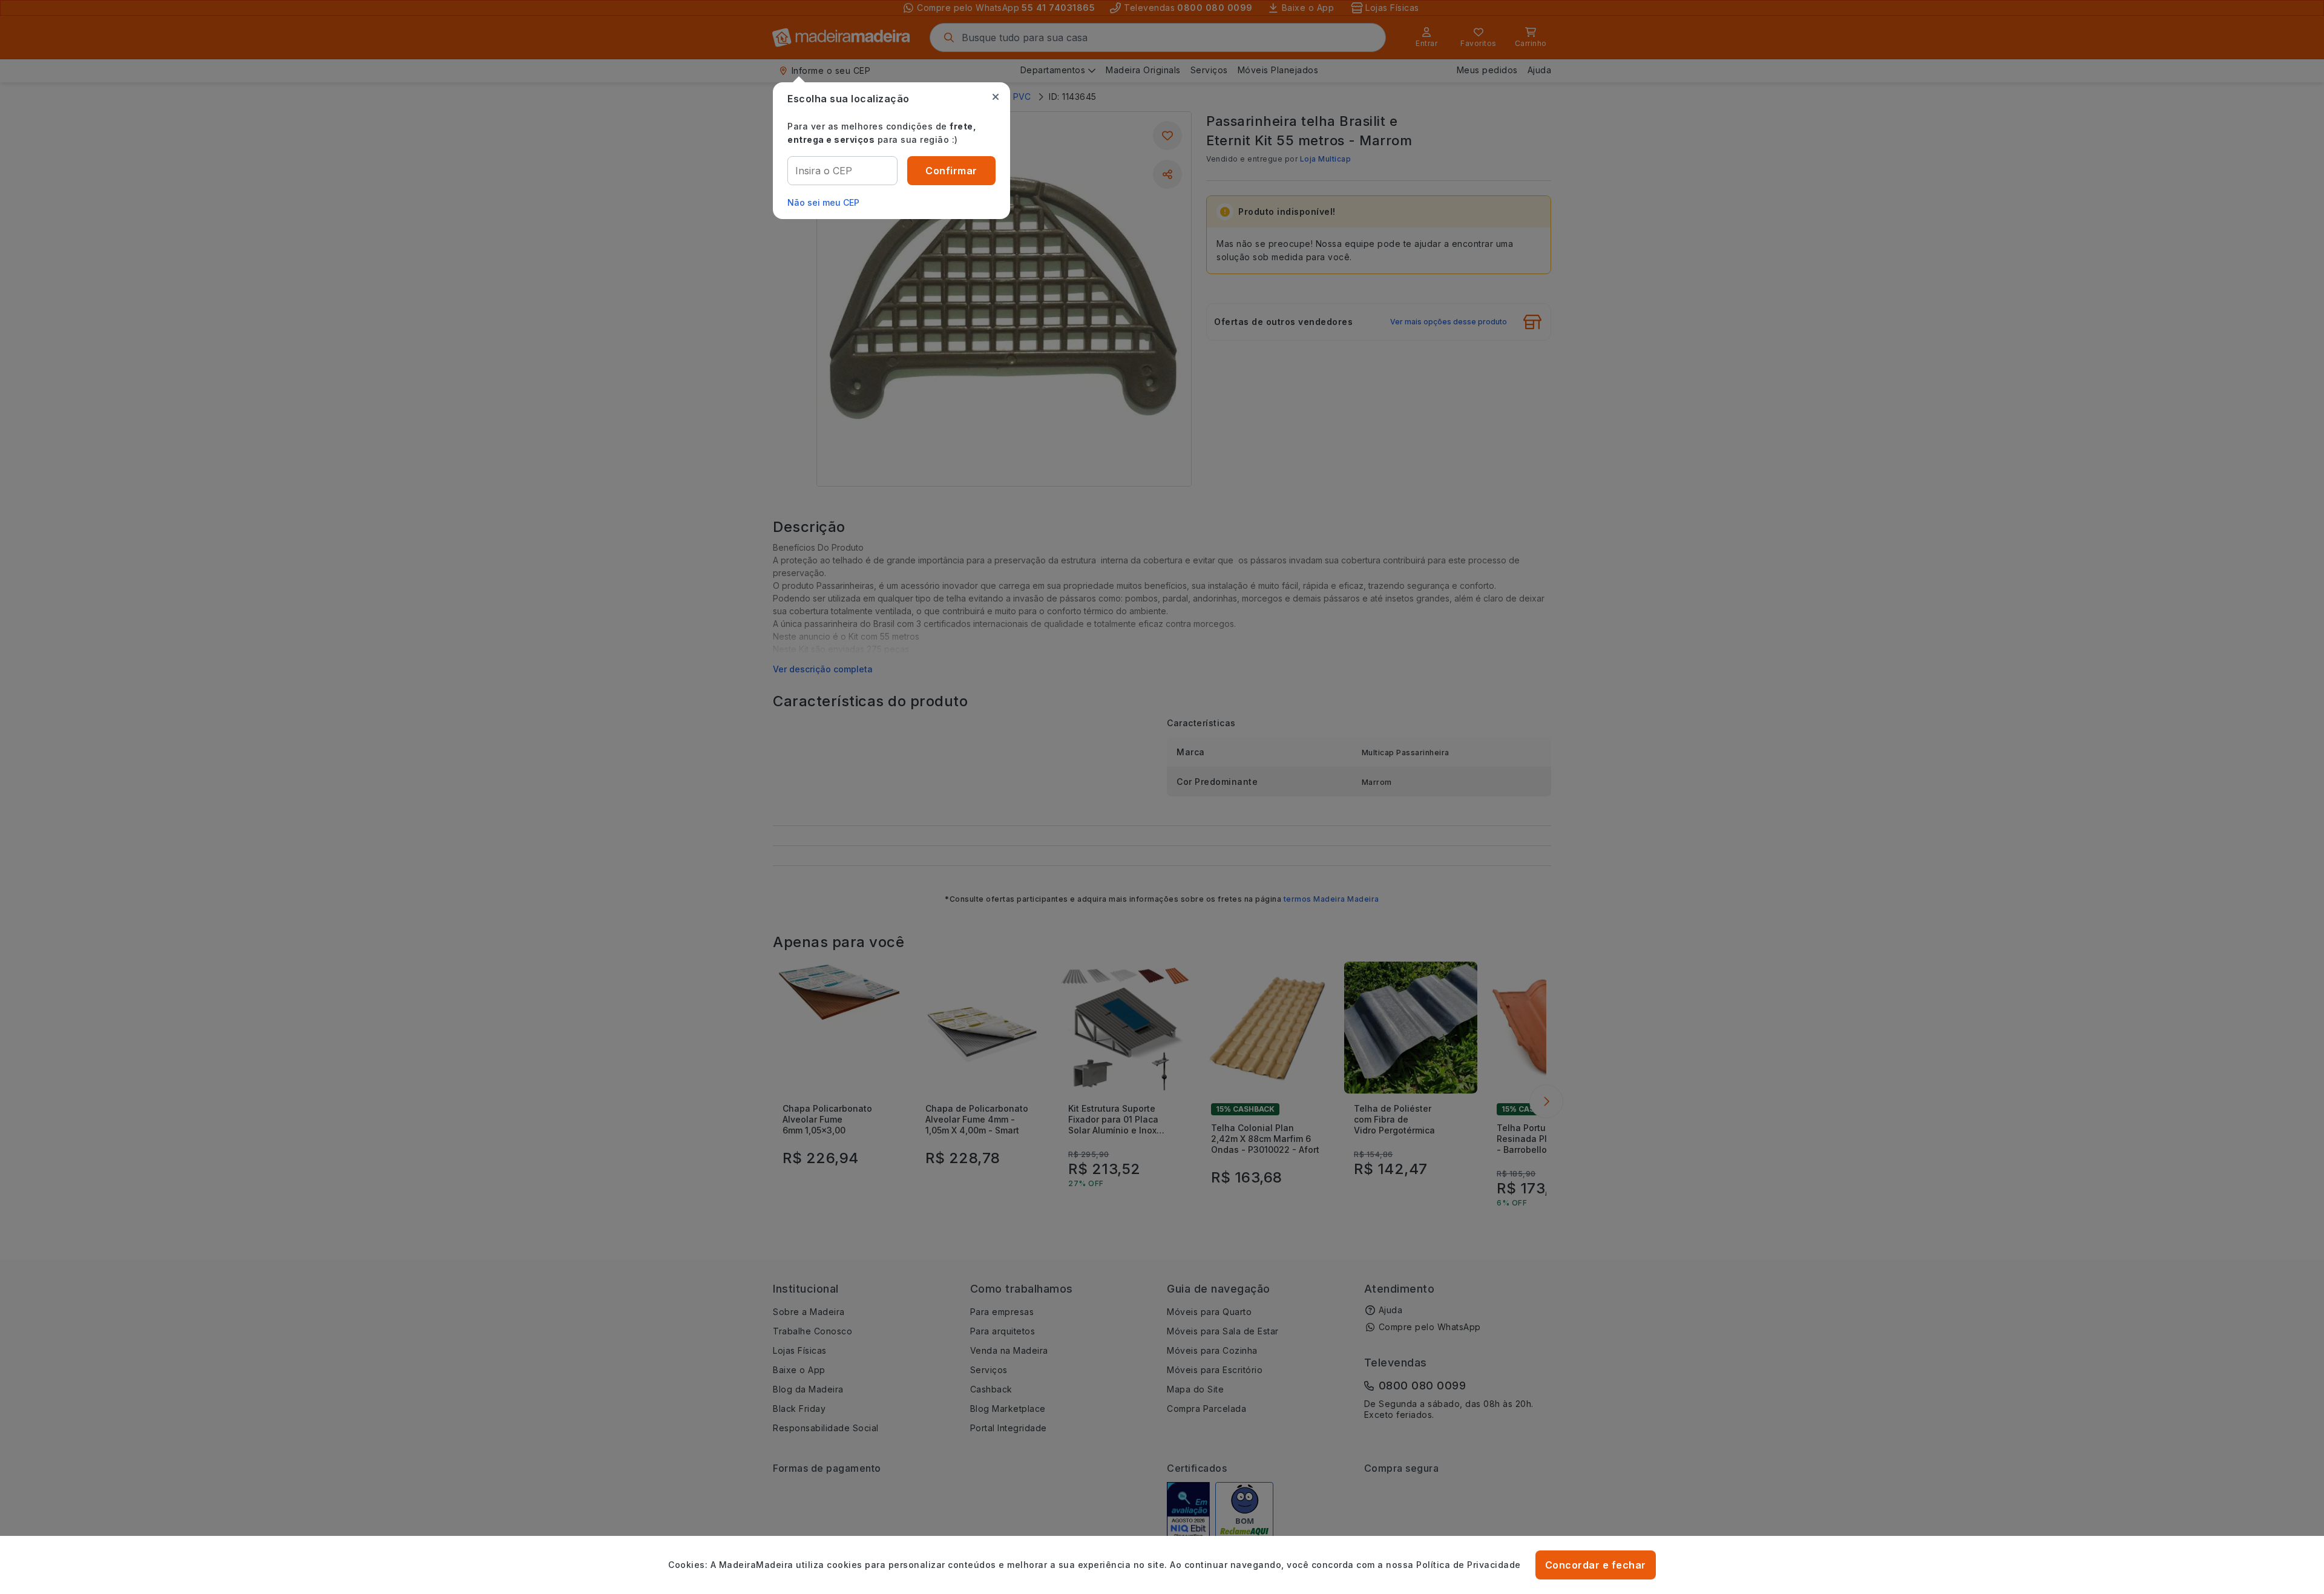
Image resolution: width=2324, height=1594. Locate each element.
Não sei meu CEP (823, 202)
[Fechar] (996, 97)
